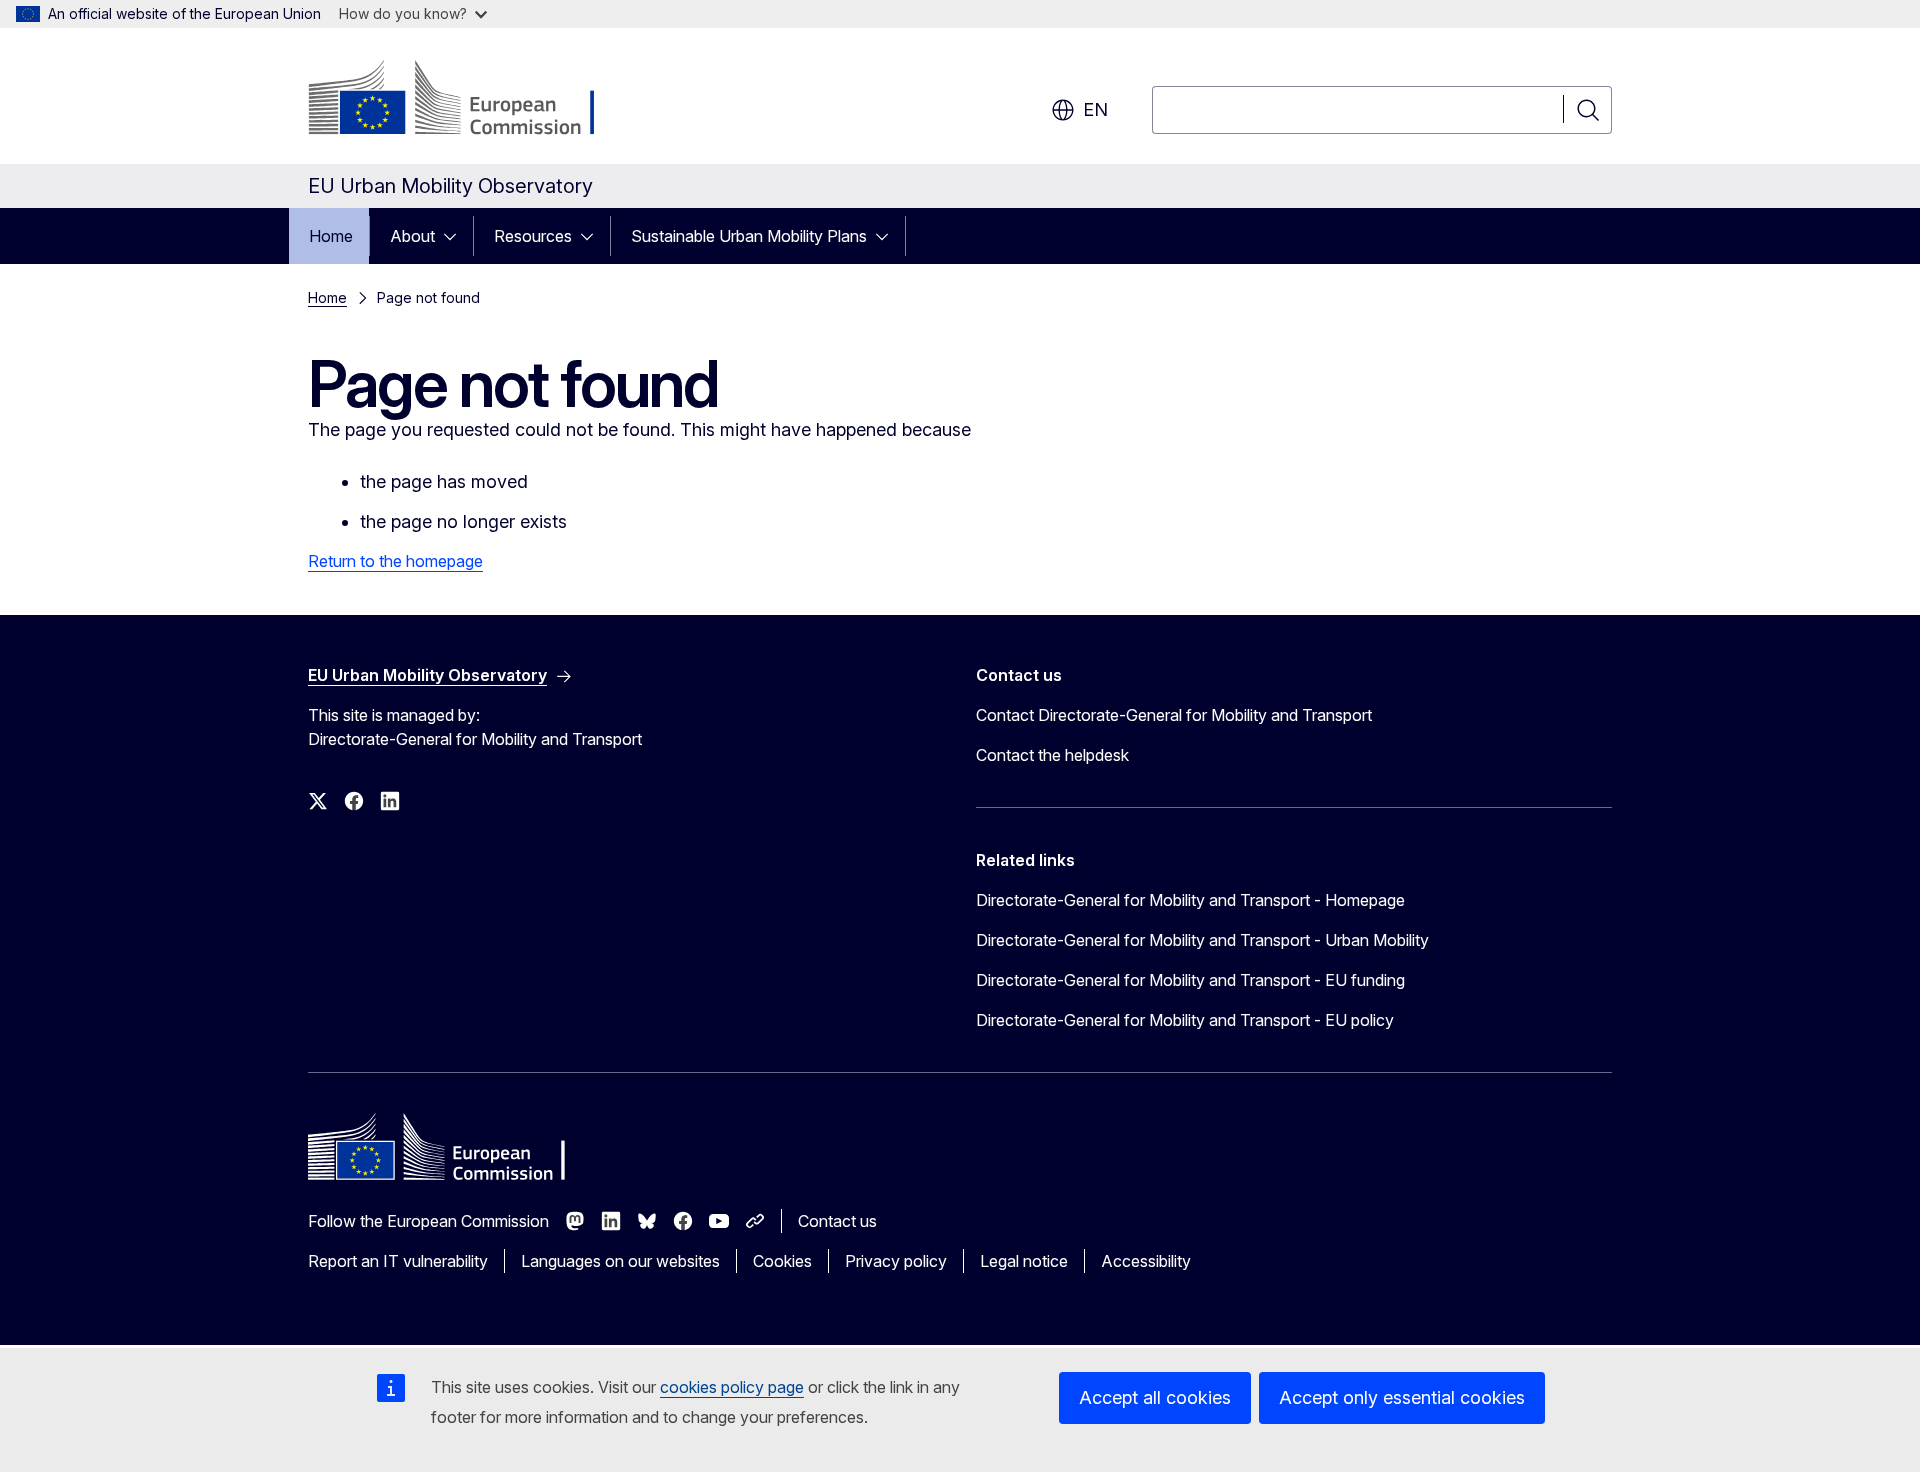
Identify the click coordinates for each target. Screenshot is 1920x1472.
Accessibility (1146, 1261)
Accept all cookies (1155, 1397)
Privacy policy (896, 1261)
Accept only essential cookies (1402, 1397)
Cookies (782, 1261)
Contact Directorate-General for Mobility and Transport (1174, 715)
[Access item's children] (456, 236)
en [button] (1095, 109)
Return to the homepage (395, 561)
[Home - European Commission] (469, 100)
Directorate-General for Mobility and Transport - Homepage (1190, 900)
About (412, 236)
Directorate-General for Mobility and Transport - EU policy (1185, 1020)
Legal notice (1024, 1261)
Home (331, 236)
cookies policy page (732, 1387)
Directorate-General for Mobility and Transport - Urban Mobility (1202, 940)
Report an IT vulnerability (398, 1261)
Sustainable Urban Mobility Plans (749, 236)
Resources (533, 236)
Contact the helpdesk (1052, 755)
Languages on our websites (620, 1261)
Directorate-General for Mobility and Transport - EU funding (1190, 980)
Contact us (837, 1221)
